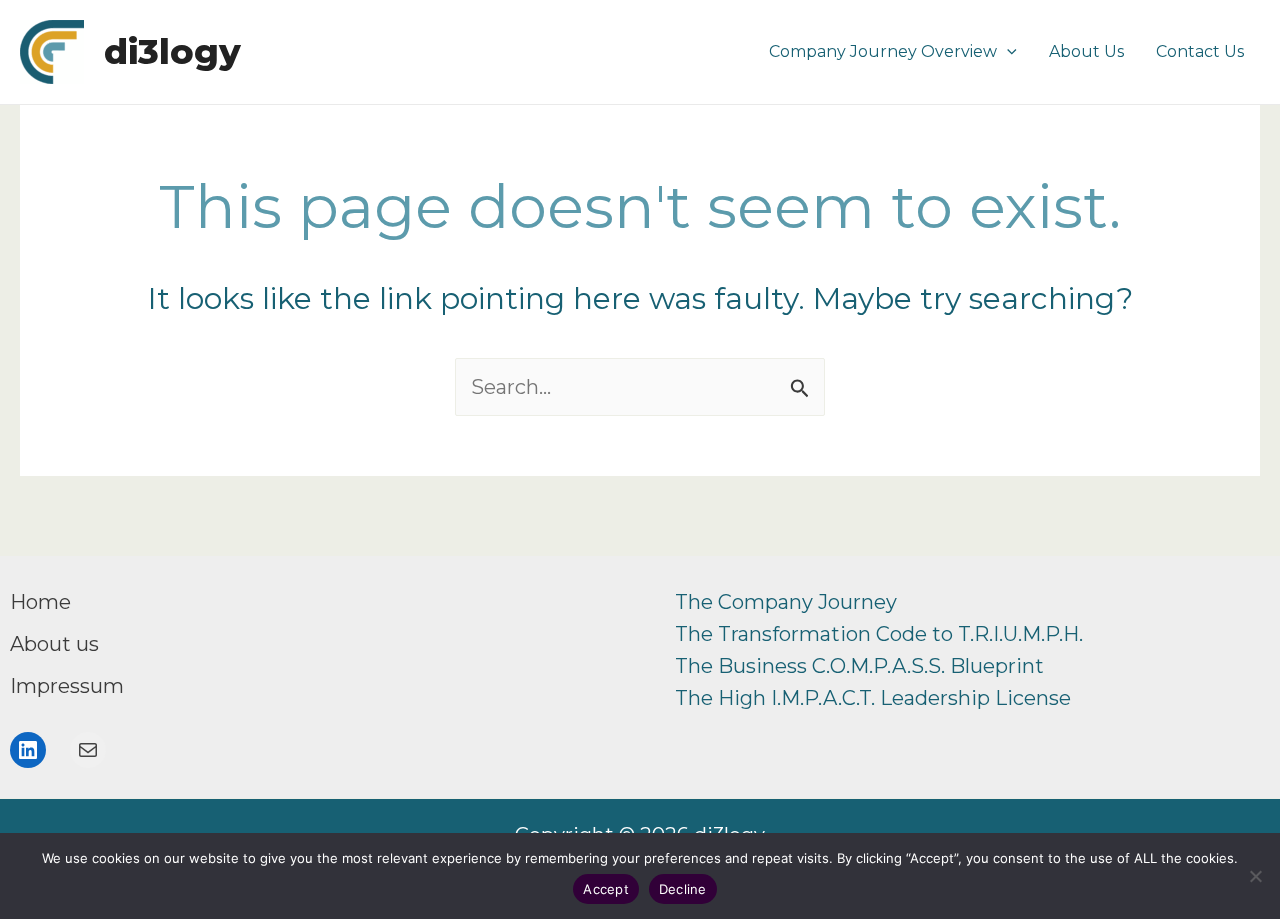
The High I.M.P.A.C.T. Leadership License (873, 698)
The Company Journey (786, 602)
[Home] (40, 602)
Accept (606, 889)
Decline (683, 889)
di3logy (172, 51)
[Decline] (1255, 876)
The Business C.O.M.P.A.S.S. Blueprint (859, 666)
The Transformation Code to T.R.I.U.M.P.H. (879, 634)
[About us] (54, 644)
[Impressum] (67, 686)
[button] (1007, 52)
